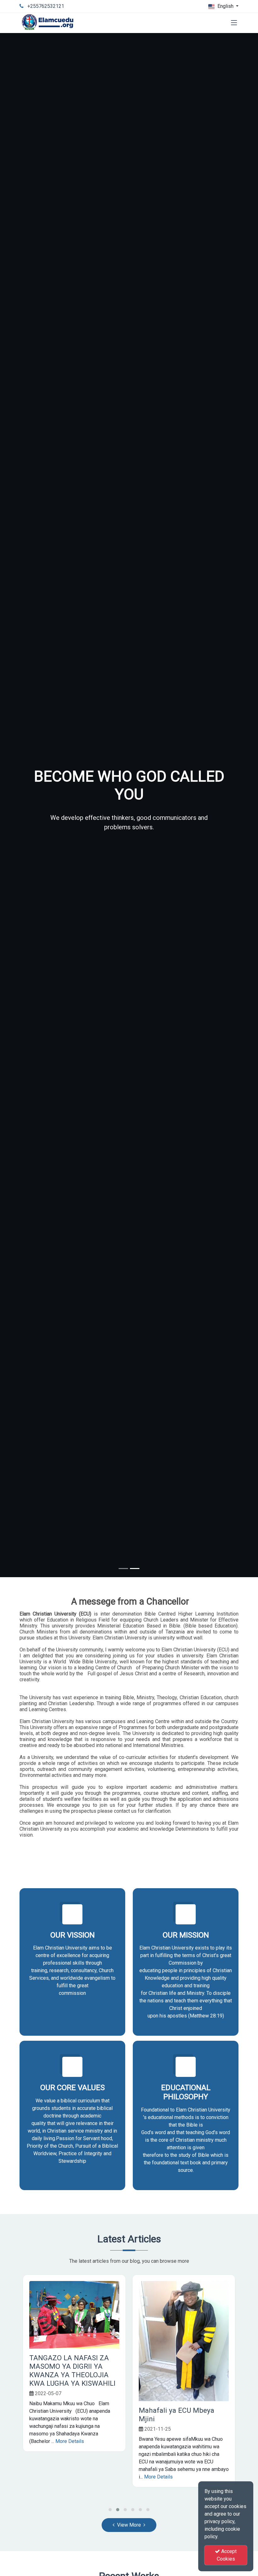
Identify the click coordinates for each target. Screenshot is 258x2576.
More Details (70, 2441)
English (225, 6)
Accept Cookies (227, 2555)
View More (129, 2525)
